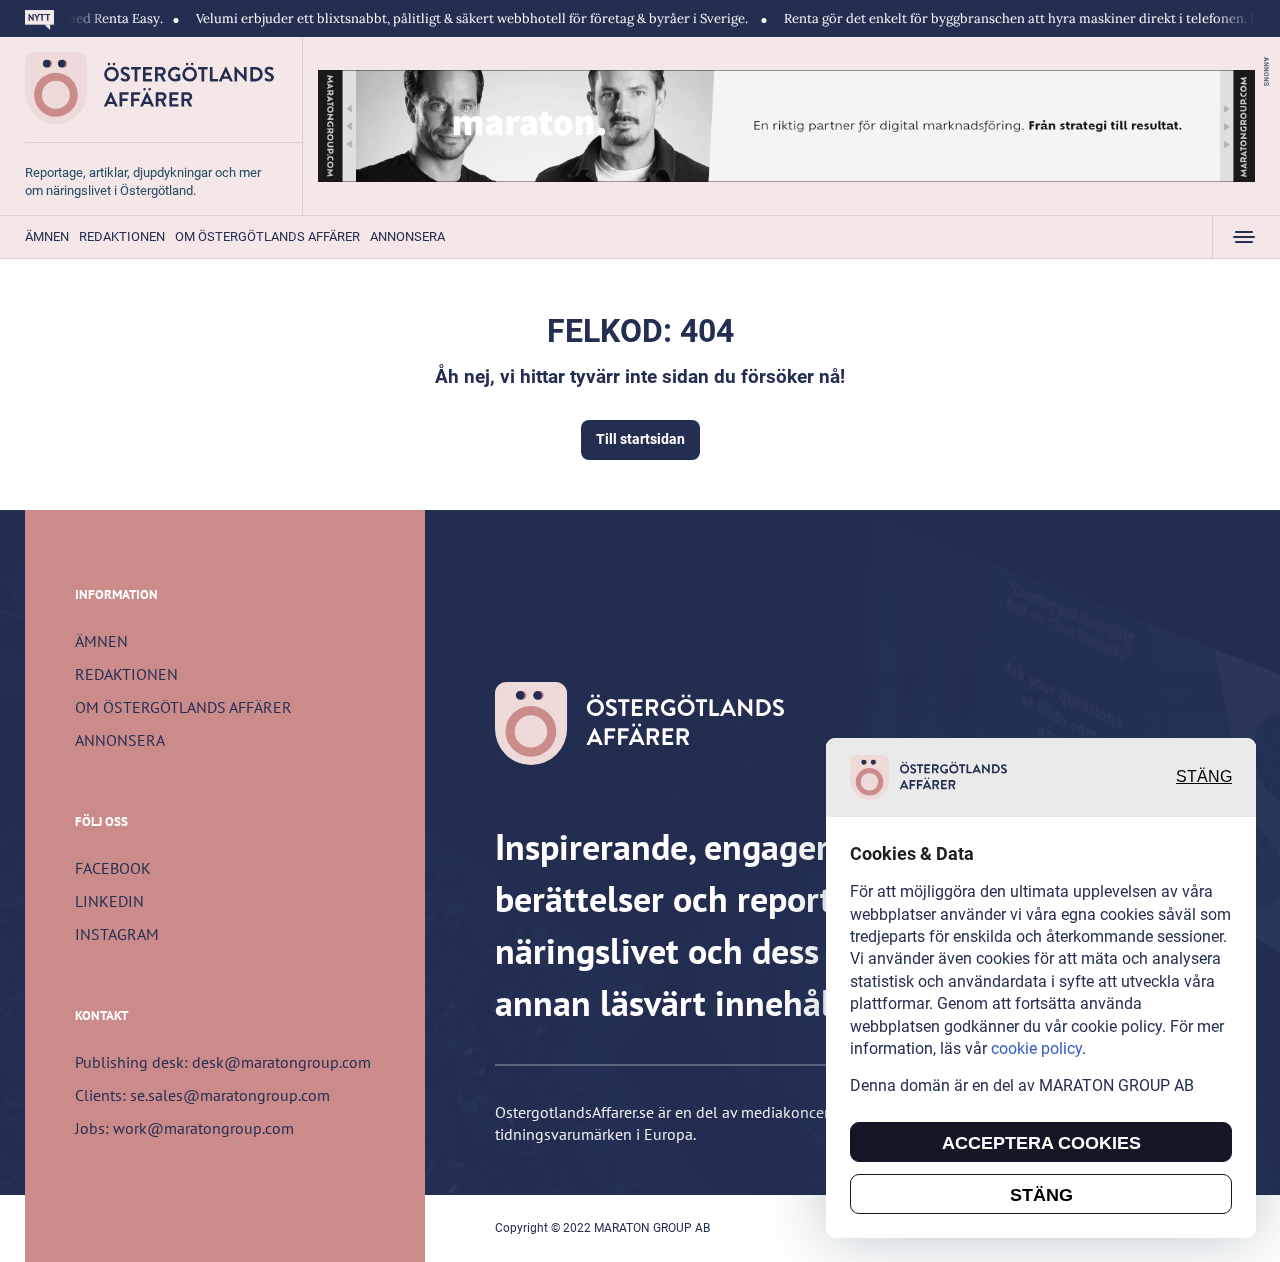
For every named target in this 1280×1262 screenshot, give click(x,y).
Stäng (1204, 777)
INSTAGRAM (117, 934)
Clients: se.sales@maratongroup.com (202, 1095)
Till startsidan (640, 439)
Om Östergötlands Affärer (267, 236)
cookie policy (1036, 1048)
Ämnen (47, 236)
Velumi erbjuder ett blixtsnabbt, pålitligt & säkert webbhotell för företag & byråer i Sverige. (444, 18)
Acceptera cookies (1041, 1143)
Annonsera (407, 236)
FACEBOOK (113, 868)
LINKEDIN (109, 901)
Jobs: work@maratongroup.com (184, 1128)
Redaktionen (122, 236)
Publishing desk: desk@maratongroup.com (223, 1062)
